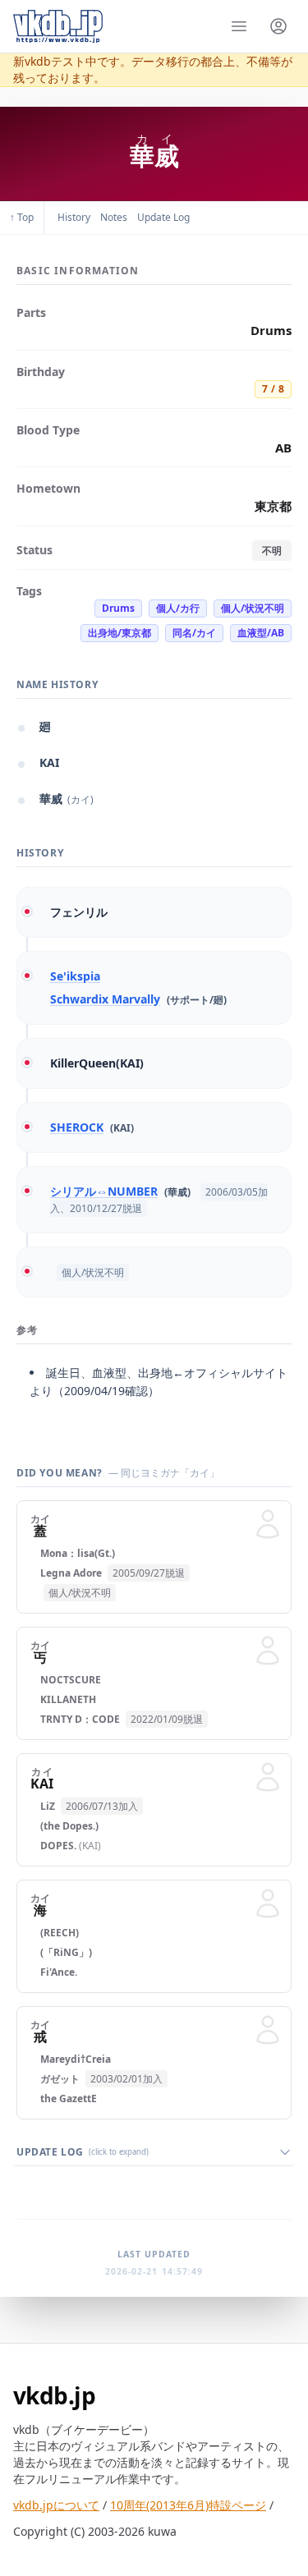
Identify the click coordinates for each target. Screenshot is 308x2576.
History (74, 217)
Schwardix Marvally (105, 999)
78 (273, 389)
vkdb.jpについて (56, 2505)
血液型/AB (261, 633)
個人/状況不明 (253, 608)
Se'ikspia (75, 976)
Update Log (163, 217)
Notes (114, 217)
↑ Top (22, 217)
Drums (118, 608)
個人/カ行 (178, 608)
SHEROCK (77, 1127)
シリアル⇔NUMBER (104, 1191)
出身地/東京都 (120, 633)
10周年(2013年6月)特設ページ (188, 2505)
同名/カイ (194, 633)
